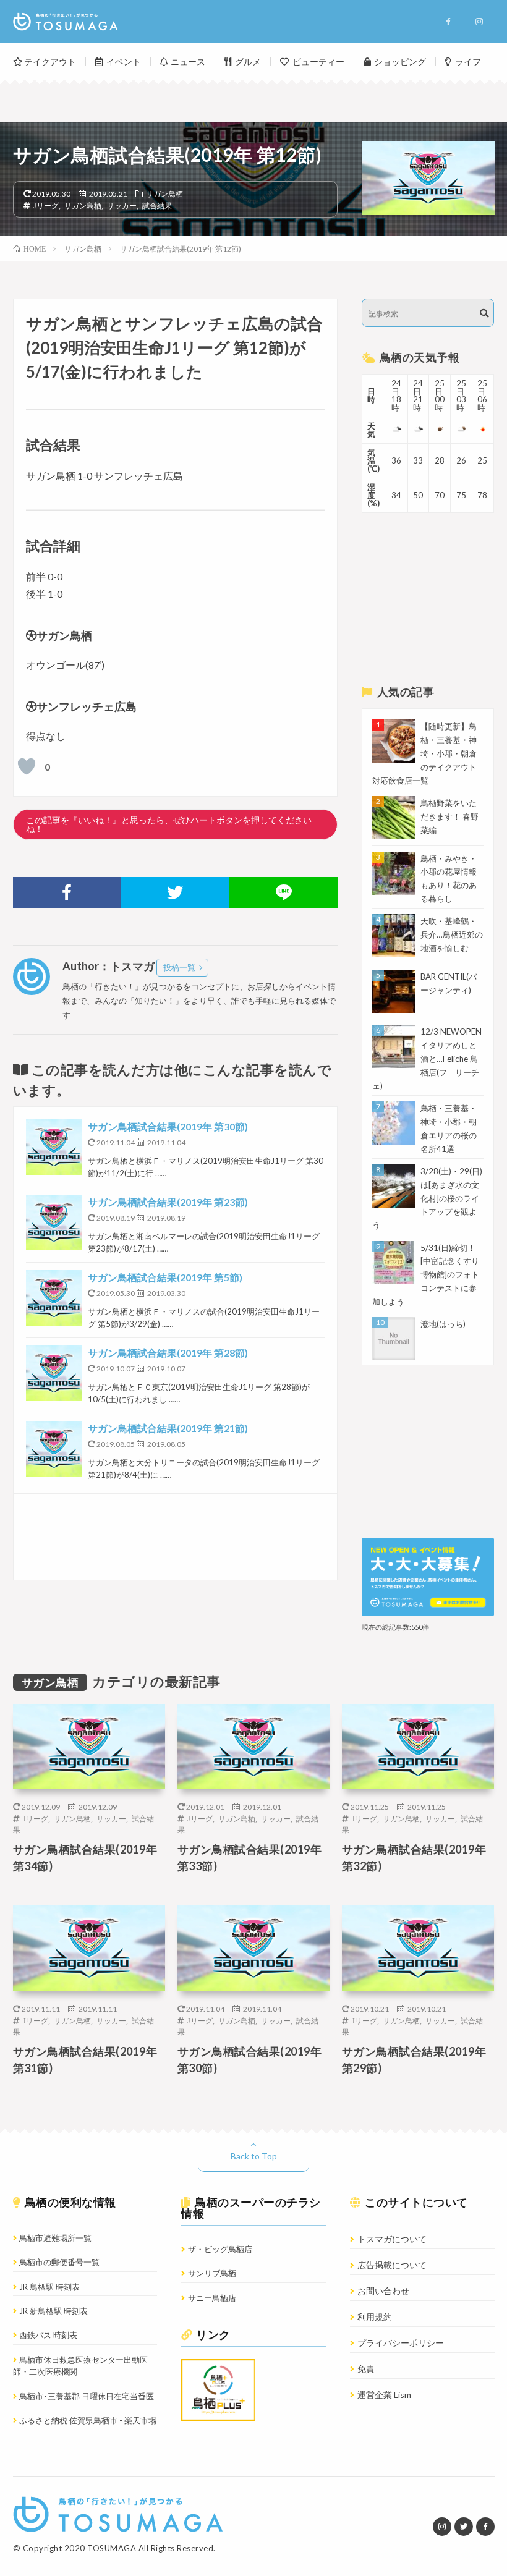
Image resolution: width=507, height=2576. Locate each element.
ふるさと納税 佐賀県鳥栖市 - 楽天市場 (88, 2420)
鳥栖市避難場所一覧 (55, 2238)
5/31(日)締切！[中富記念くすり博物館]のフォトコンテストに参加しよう (426, 1275)
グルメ (248, 61)
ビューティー (318, 61)
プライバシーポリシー (401, 2343)
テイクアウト (50, 61)
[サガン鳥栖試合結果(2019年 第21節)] (54, 1449)
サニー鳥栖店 (212, 2298)
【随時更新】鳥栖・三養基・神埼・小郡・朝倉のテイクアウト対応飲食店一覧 (424, 753)
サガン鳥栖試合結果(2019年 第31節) (85, 2060)
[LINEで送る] (283, 892)
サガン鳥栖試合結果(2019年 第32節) (414, 1858)
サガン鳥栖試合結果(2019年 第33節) (250, 1858)
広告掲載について (392, 2265)
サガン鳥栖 (164, 193)
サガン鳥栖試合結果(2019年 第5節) (165, 1277)
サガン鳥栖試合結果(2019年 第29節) (414, 2060)
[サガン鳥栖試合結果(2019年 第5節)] (54, 1298)
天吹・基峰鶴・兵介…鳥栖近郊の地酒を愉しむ (452, 934)
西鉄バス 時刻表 (48, 2335)
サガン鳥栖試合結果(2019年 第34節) (85, 1858)
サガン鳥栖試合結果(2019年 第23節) (168, 1202)
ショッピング (400, 61)
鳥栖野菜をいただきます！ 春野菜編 (449, 816)
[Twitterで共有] (175, 892)
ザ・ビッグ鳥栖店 (220, 2249)
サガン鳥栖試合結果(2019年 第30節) (168, 1126)
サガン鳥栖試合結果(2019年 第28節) (168, 1353)
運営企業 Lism (384, 2395)
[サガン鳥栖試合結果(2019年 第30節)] (54, 1147)
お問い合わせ (383, 2291)
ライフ (468, 61)
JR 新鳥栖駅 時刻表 (53, 2311)
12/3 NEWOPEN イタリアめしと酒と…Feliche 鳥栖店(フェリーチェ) (427, 1059)
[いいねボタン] (27, 766)
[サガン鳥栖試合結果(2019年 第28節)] (54, 1373)
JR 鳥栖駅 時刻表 (49, 2287)
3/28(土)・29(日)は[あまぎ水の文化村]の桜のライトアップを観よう (427, 1198)
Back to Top (254, 2156)
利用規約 (375, 2317)
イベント (124, 61)
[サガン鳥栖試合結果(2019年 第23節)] (54, 1222)
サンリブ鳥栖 (212, 2273)
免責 (366, 2369)
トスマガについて (392, 2239)
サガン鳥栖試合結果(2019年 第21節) (168, 1428)
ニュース (188, 61)
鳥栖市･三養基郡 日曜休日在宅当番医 (87, 2396)
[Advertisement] (176, 1537)
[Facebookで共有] (67, 892)
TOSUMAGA (112, 2548)
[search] (484, 313)
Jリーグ (46, 205)
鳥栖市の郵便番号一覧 (59, 2262)
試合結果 (157, 205)
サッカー (122, 205)
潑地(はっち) (443, 1324)
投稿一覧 (179, 967)
